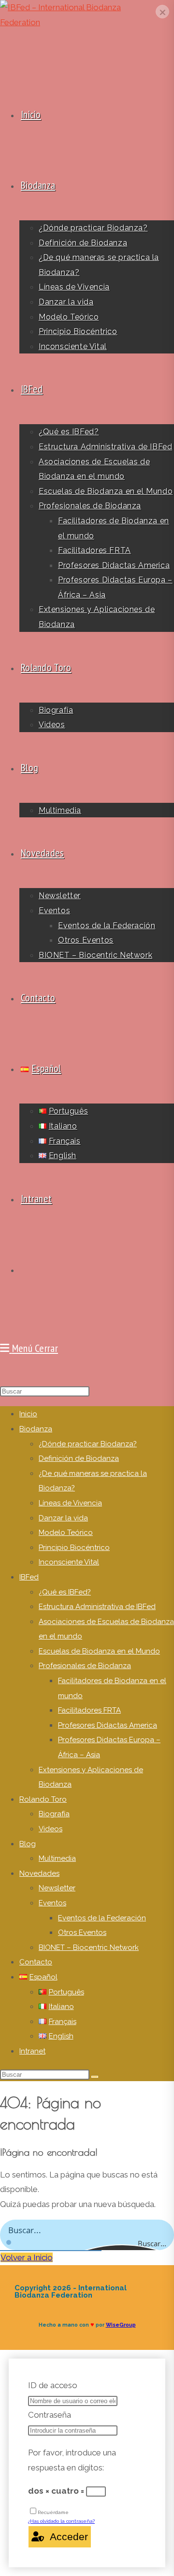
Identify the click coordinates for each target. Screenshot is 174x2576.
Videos (51, 1829)
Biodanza (36, 1429)
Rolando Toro (43, 1799)
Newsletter (57, 1888)
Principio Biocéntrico (74, 1548)
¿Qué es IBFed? (65, 1592)
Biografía (54, 1814)
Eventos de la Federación (102, 1918)
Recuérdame (53, 2512)
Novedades (39, 1873)
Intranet (32, 2051)
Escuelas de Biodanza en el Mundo (99, 1651)
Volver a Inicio (27, 2257)
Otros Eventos (82, 1932)
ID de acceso (53, 2385)
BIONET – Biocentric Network (89, 1947)
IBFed (29, 1577)
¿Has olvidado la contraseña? (61, 2521)
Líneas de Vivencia (70, 1503)
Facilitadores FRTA (89, 1710)
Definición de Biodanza (79, 1458)
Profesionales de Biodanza (85, 1666)
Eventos (52, 1903)
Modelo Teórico (66, 1533)
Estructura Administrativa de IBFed (97, 1607)
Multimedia (57, 1858)
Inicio (28, 1414)
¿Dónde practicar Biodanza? (88, 1444)
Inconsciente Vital (69, 1562)
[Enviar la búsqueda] (95, 2077)
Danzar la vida (63, 1518)
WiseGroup (121, 2325)
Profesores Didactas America (108, 1725)
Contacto (36, 1962)
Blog (28, 1844)
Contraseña (50, 2415)
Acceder (66, 2537)
